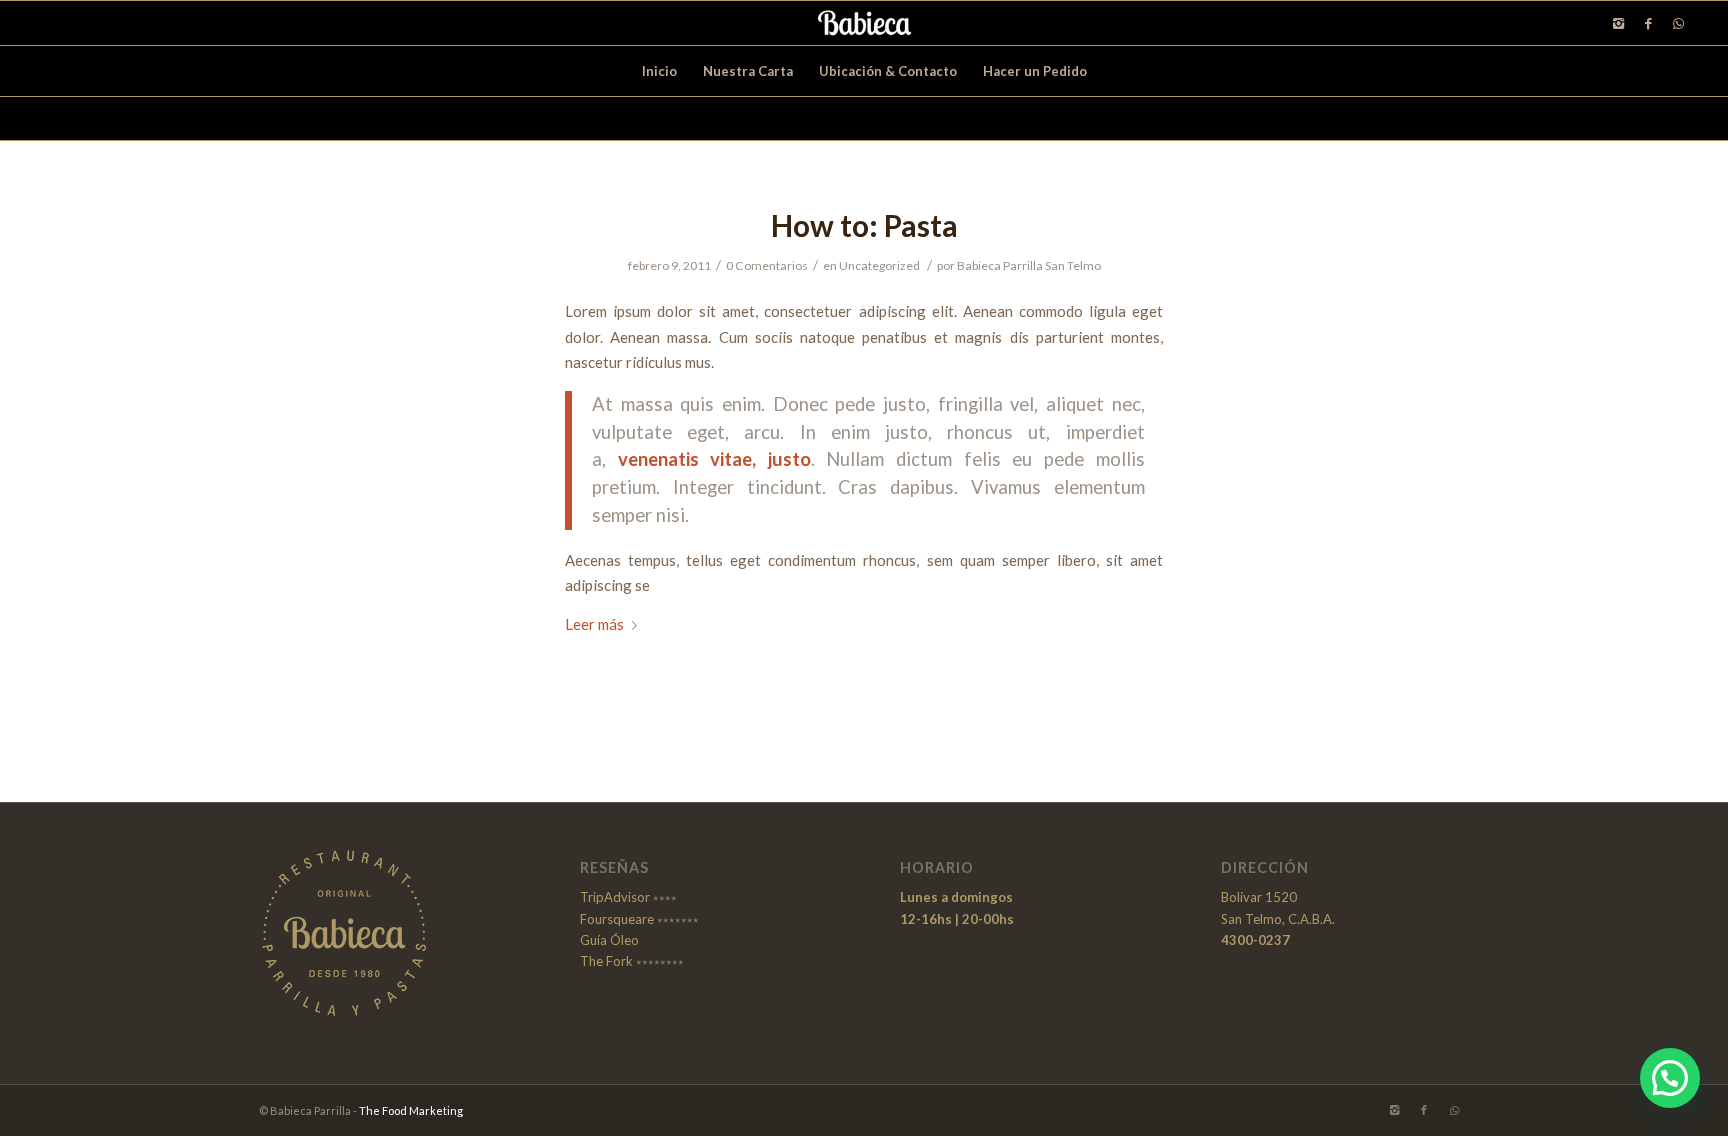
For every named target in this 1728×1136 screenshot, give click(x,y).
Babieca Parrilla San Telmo (1029, 265)
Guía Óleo (609, 940)
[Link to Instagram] (1618, 23)
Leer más (594, 624)
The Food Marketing (411, 1110)
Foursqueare (617, 919)
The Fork (606, 961)
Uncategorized (879, 265)
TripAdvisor (615, 897)
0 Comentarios (767, 265)
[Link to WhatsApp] (1678, 23)
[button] (1670, 1078)
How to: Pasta (864, 225)
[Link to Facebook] (1648, 23)
